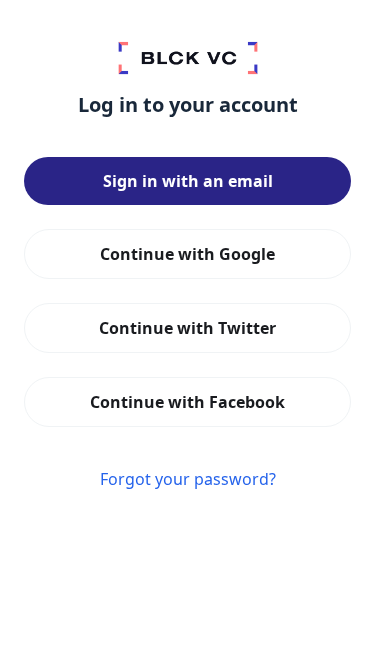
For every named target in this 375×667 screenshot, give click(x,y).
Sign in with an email (188, 181)
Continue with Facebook (187, 402)
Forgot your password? (188, 479)
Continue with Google (187, 254)
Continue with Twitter (187, 328)
